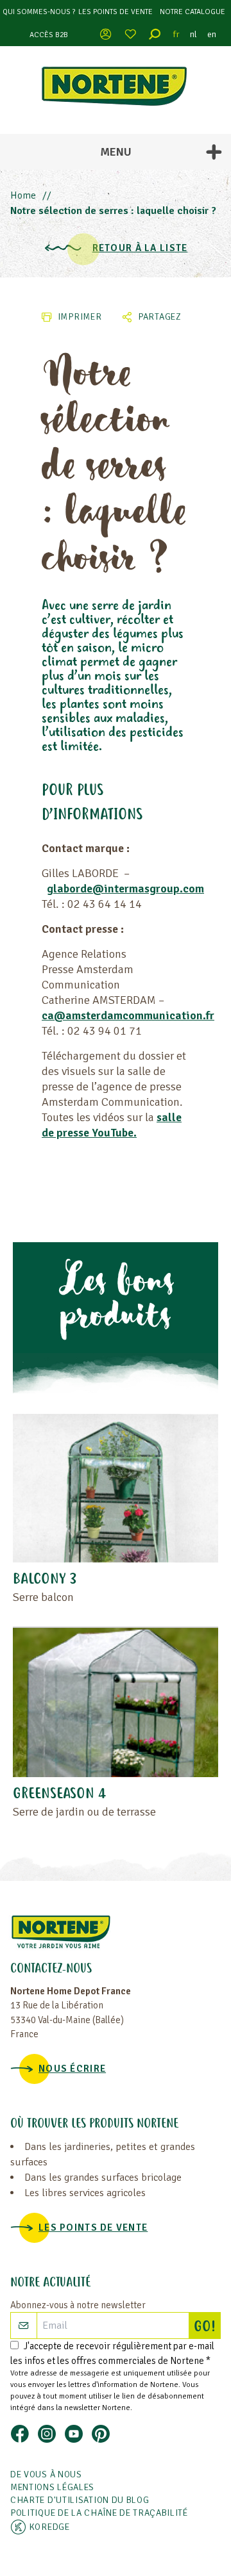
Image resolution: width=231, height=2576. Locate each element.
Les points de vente (116, 12)
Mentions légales (52, 2487)
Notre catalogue (193, 12)
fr (176, 34)
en (212, 34)
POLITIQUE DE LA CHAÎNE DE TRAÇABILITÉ (99, 2513)
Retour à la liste (140, 248)
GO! (207, 2327)
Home (23, 195)
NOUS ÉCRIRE (72, 2069)
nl (193, 34)
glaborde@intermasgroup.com (125, 889)
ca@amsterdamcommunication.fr (128, 1015)
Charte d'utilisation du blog (80, 2500)
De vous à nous (46, 2474)
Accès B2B (49, 35)
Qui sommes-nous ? (39, 12)
